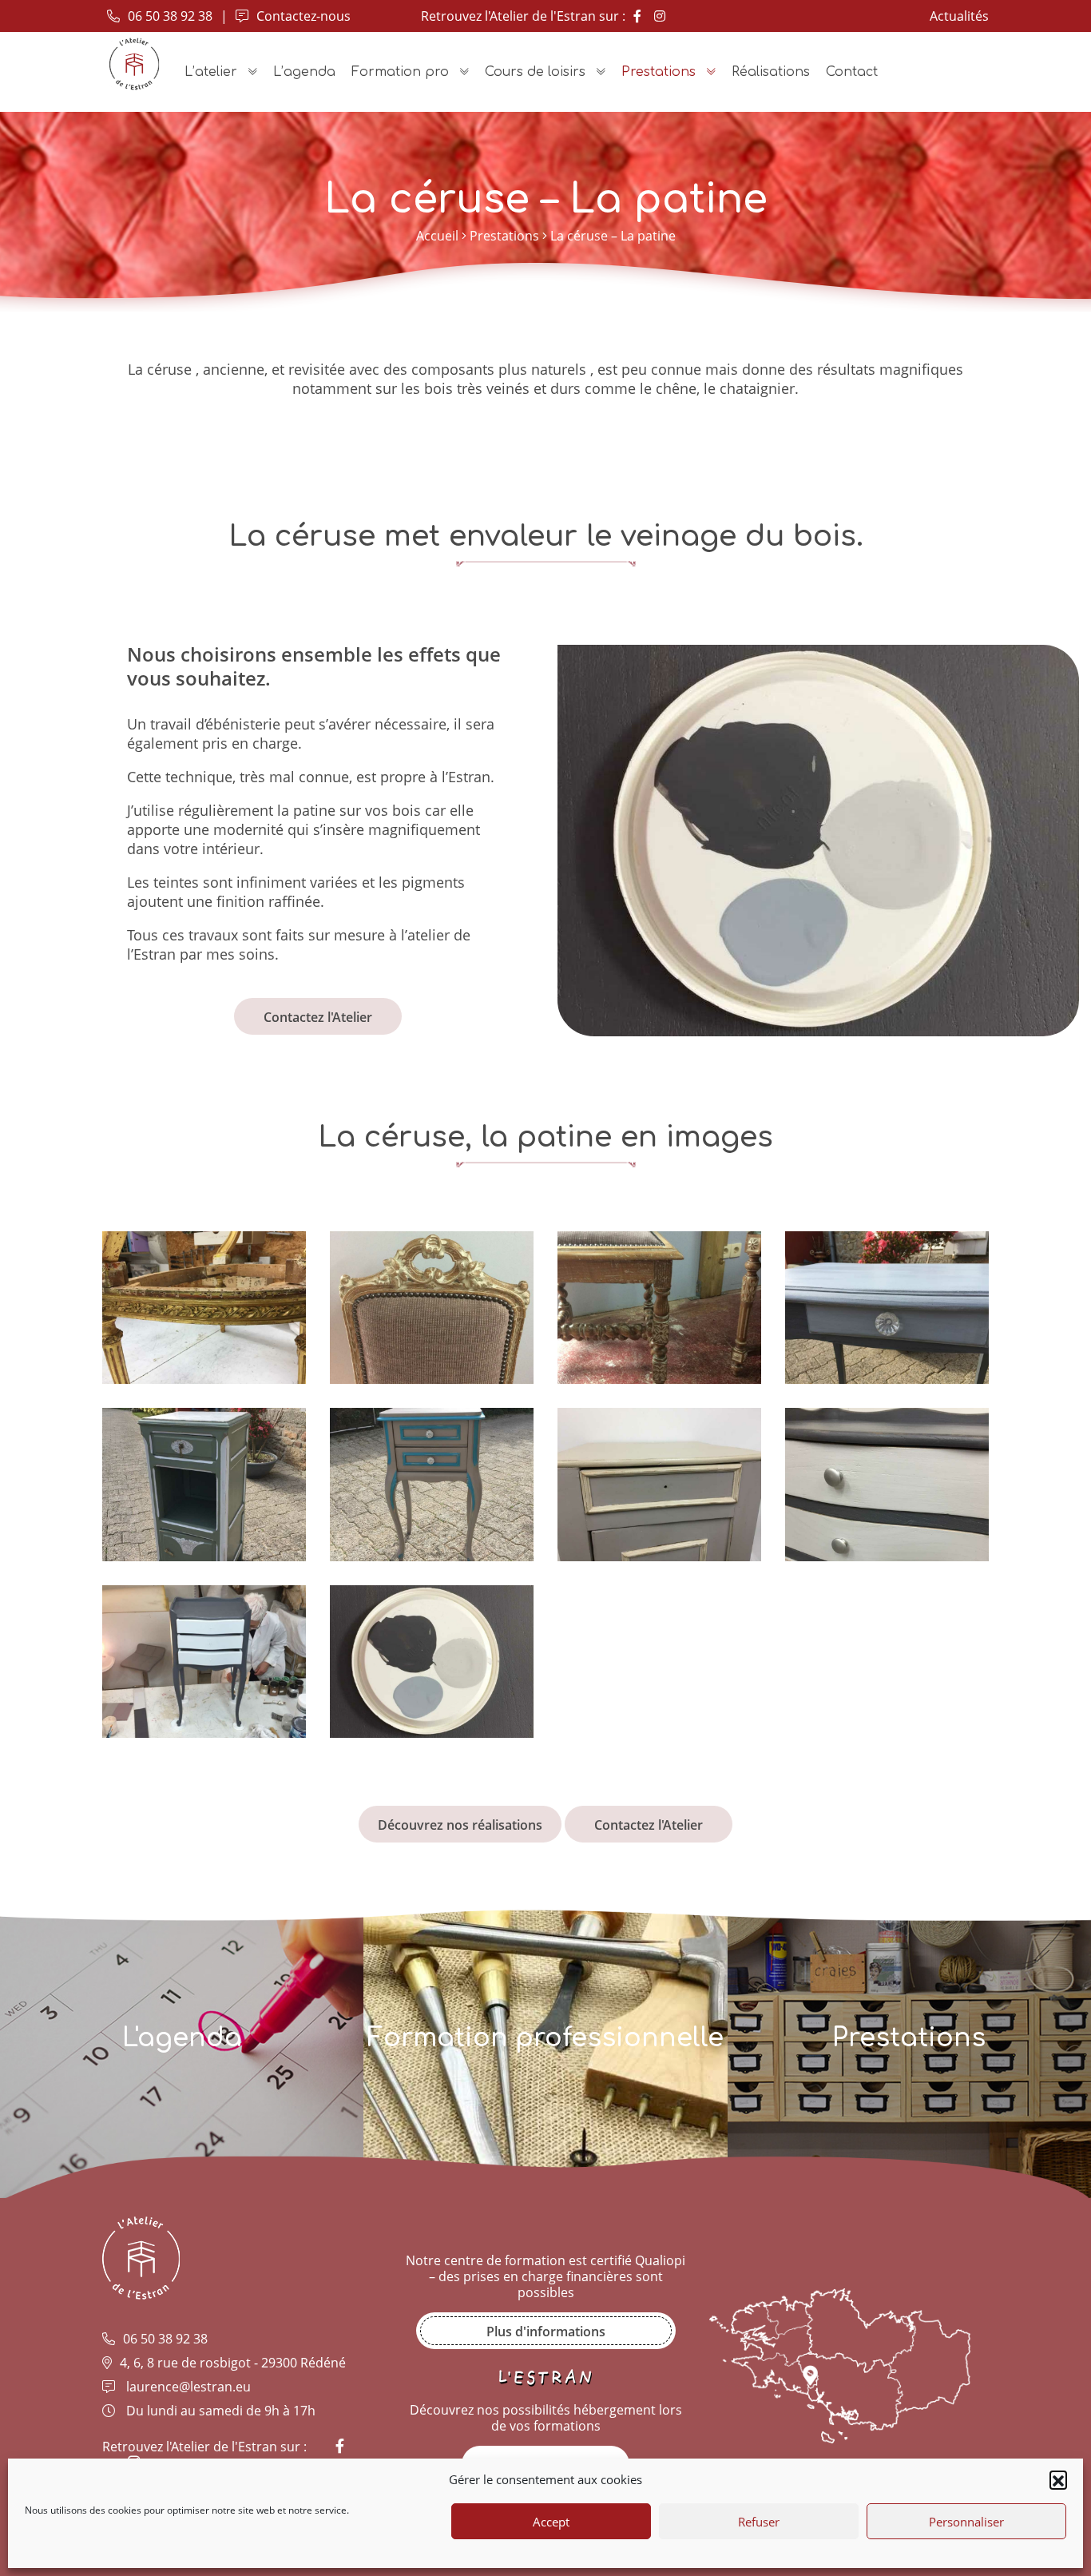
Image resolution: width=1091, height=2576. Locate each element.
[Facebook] (637, 16)
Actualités (959, 16)
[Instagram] (660, 16)
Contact (852, 72)
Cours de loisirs (535, 72)
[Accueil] (134, 64)
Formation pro (400, 72)
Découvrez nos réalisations (460, 1825)
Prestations (659, 72)
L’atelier (211, 72)
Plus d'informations (546, 2332)
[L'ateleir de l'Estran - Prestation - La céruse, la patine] (204, 1239)
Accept (551, 2522)
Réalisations (771, 72)
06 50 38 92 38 (169, 16)
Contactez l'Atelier (318, 1017)
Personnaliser (966, 2522)
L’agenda (304, 72)
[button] (1058, 2479)
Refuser (759, 2522)
